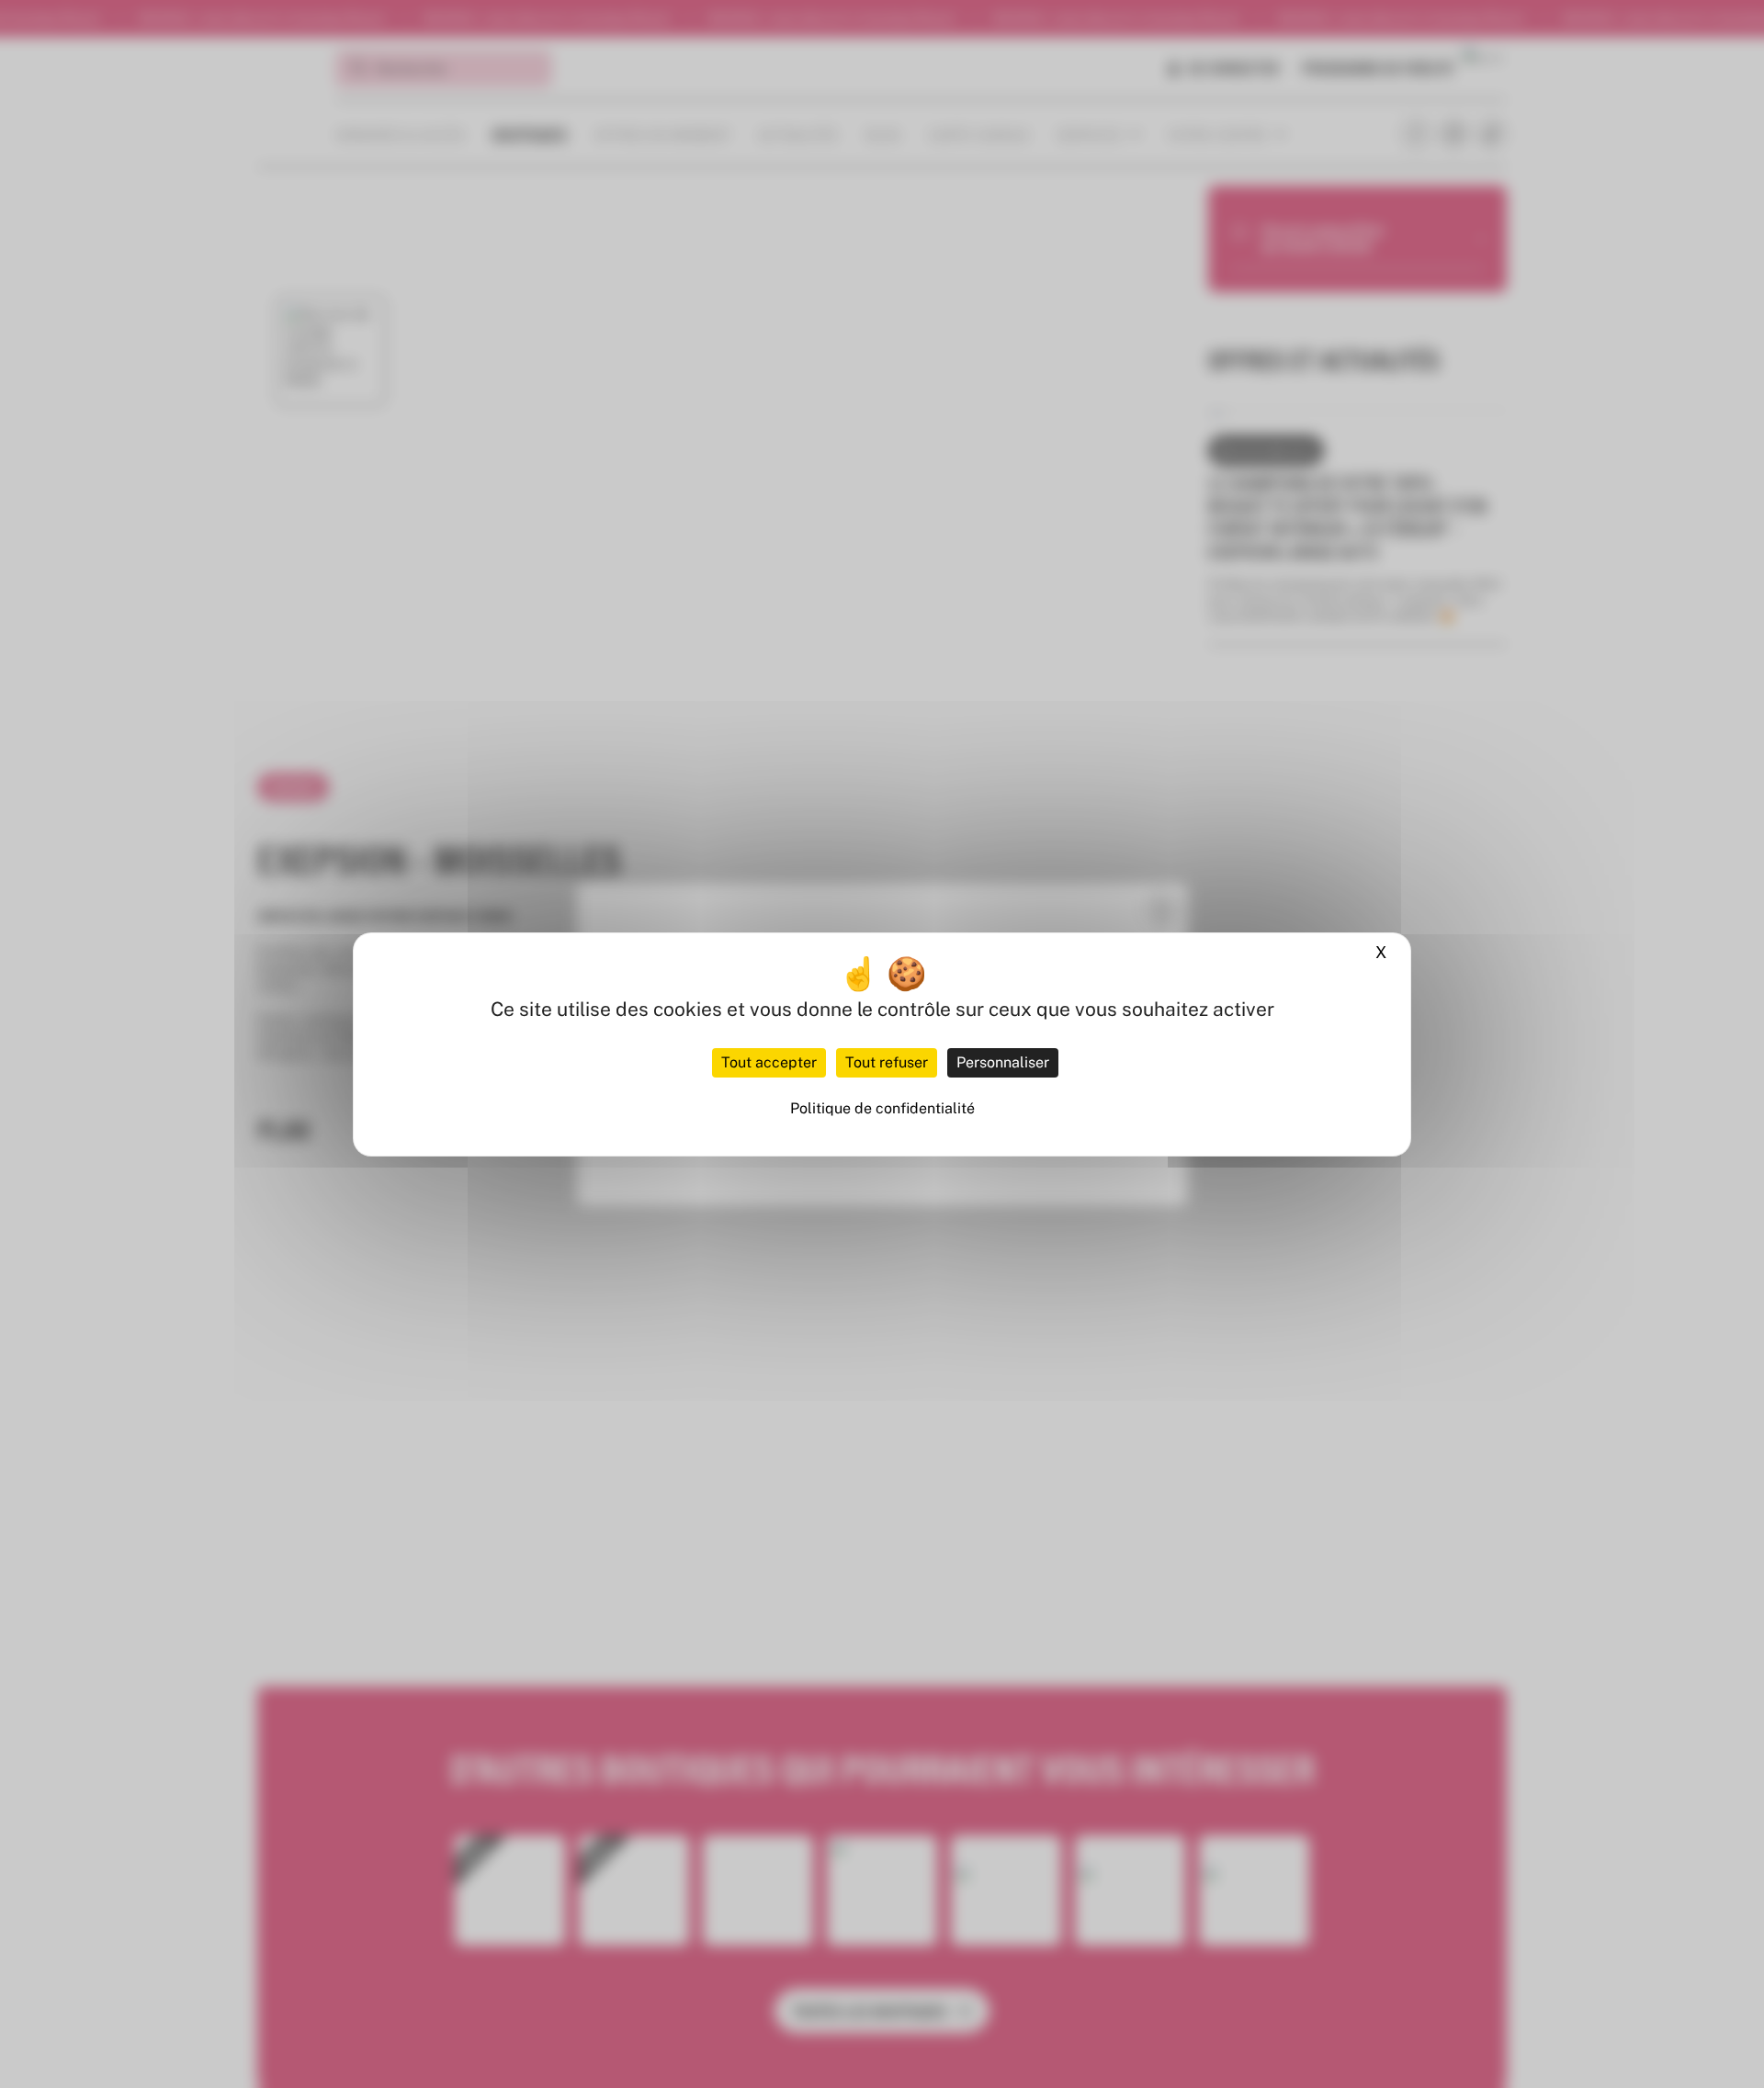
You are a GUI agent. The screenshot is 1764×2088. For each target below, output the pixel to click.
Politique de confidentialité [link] (882, 1108)
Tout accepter (769, 1062)
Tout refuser (887, 1062)
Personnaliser (1003, 1062)
